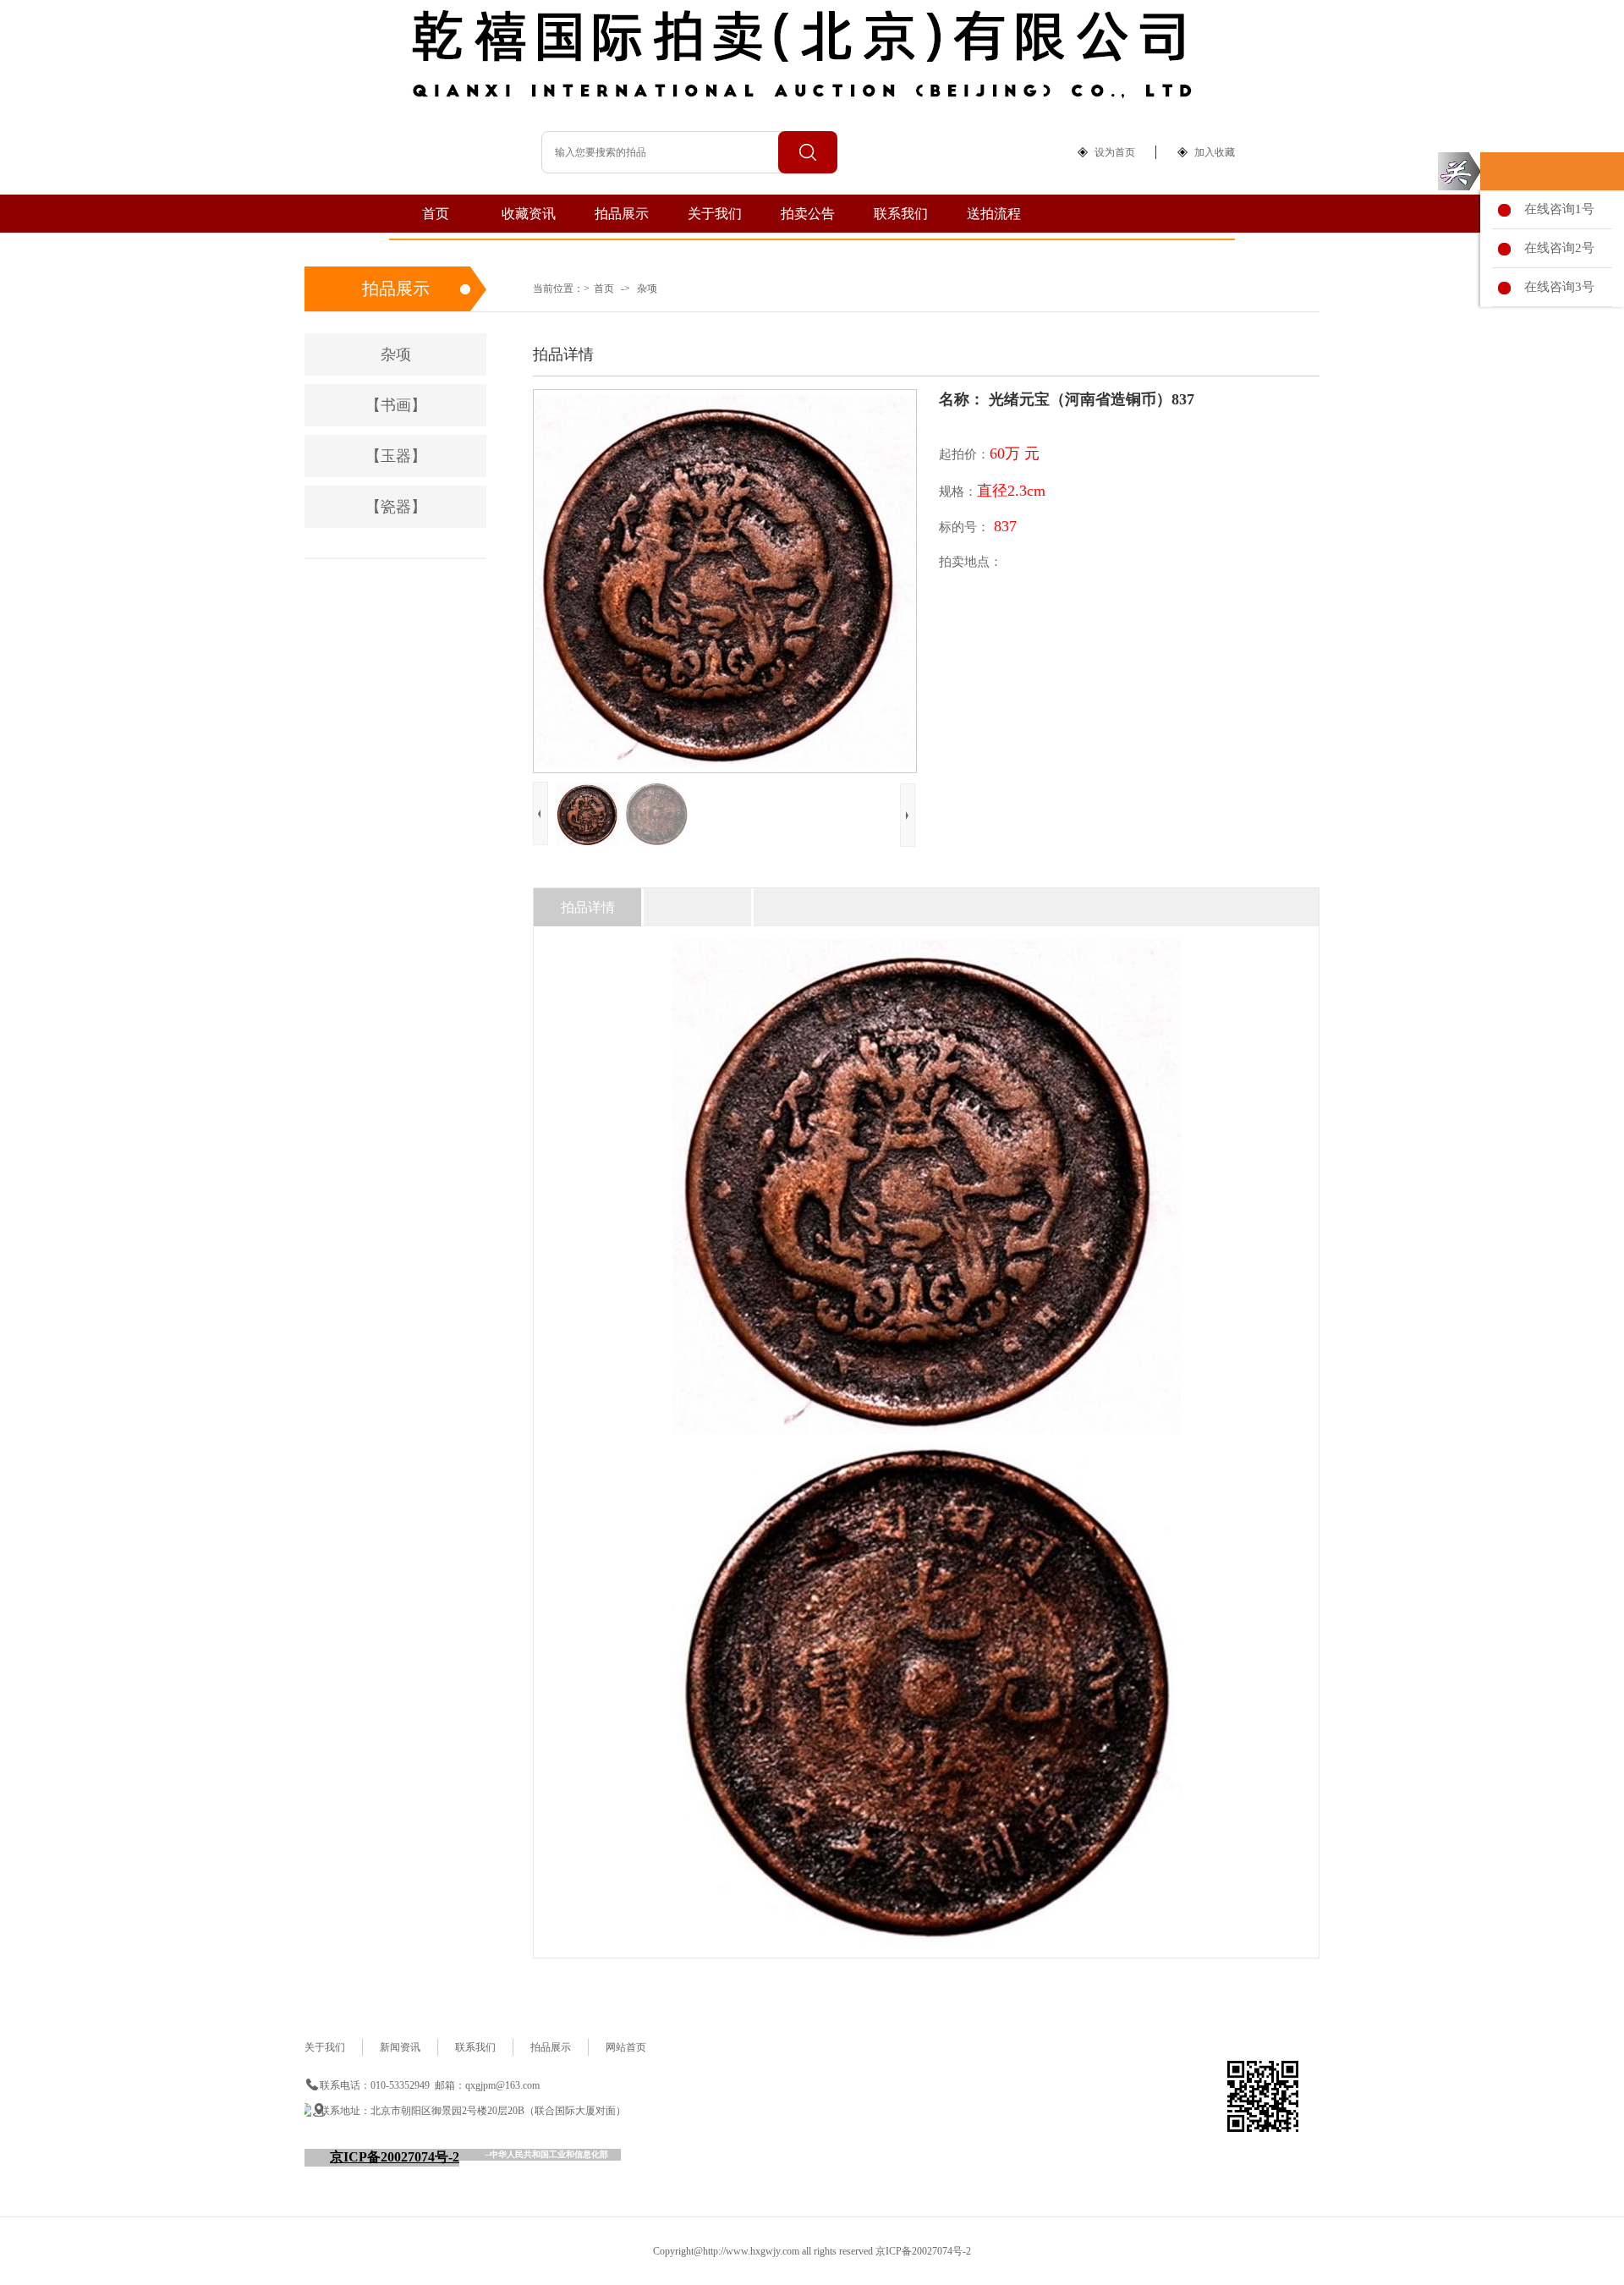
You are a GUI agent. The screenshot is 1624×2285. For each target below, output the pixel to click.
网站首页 (626, 2047)
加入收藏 (1215, 152)
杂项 (647, 288)
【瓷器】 (396, 507)
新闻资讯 (400, 2047)
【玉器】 (396, 456)
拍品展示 (622, 214)
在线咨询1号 (1556, 209)
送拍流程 (994, 214)
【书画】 (396, 405)
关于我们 (715, 214)
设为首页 (1115, 152)
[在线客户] (1459, 171)
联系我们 (901, 214)
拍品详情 (588, 907)
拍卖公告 (808, 214)
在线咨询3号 (1556, 287)
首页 (436, 214)
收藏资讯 (529, 214)
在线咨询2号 (1556, 248)
